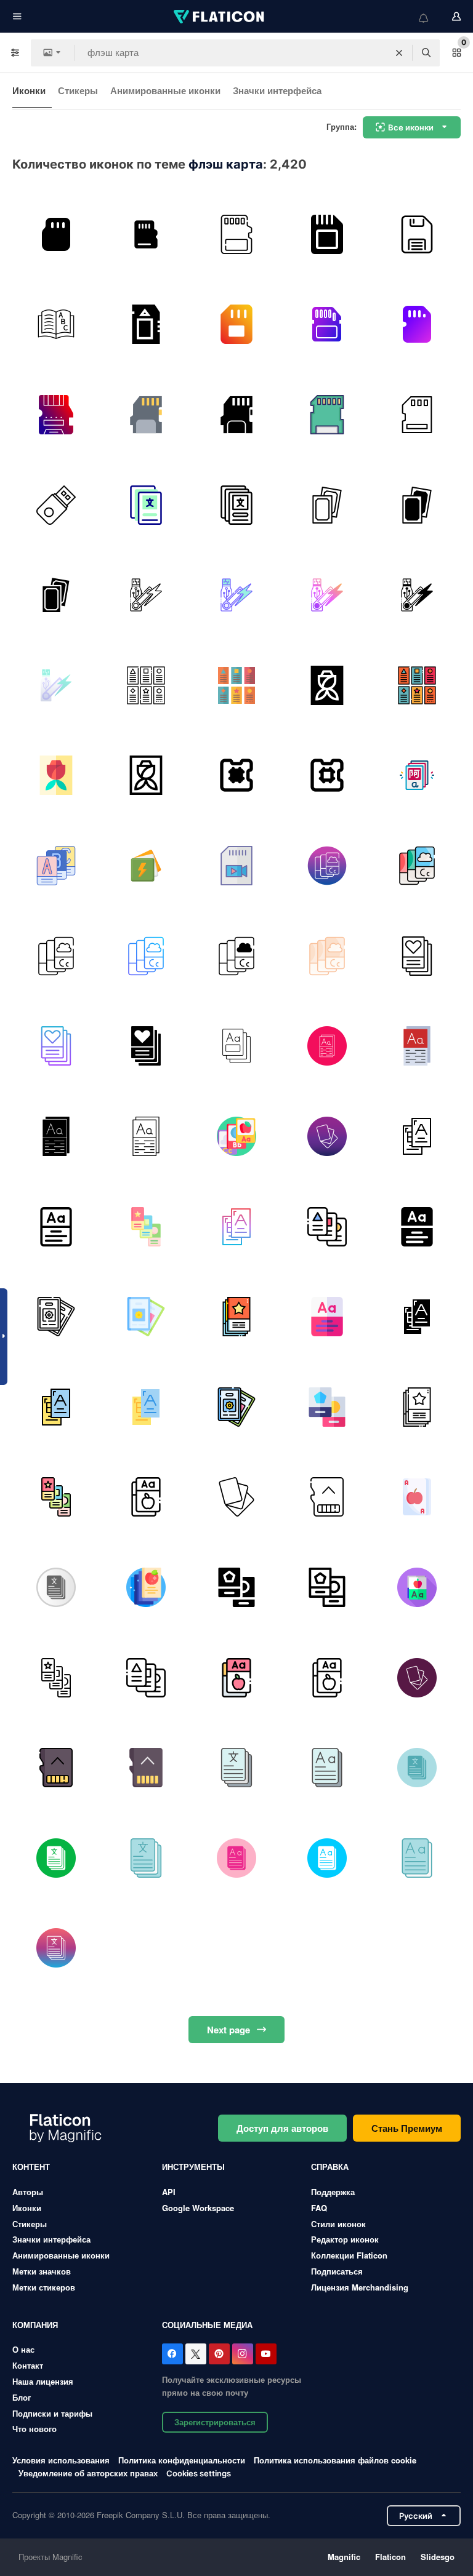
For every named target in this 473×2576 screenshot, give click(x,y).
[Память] (147, 234)
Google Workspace (198, 2208)
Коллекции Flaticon (349, 2255)
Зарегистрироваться (215, 2422)
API (169, 2192)
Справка (330, 2167)
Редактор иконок (345, 2239)
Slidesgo (438, 2557)
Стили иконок (338, 2224)
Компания (35, 2325)
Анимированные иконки (165, 90)
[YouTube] (266, 2354)
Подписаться (337, 2271)
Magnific (344, 2557)
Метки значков (42, 2271)
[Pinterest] (219, 2354)
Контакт (28, 2365)
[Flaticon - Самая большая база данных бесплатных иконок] (220, 17)
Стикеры (78, 90)
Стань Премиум (407, 2128)
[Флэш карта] (56, 505)
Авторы (28, 2192)
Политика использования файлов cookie (335, 2460)
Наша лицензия (43, 2381)
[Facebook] (172, 2354)
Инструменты (193, 2167)
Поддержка (333, 2192)
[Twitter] (196, 2354)
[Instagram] (243, 2354)
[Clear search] (399, 53)
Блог (22, 2397)
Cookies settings (199, 2474)
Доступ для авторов (282, 2128)
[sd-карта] (56, 234)
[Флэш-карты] (147, 505)
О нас (23, 2349)
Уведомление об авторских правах (88, 2473)
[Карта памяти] (236, 234)
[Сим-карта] (417, 325)
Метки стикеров (44, 2287)
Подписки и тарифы (52, 2413)
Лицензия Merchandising (360, 2287)
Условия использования (61, 2460)
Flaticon (390, 2557)
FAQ (319, 2208)
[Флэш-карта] (327, 505)
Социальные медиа (207, 2325)
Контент (31, 2167)
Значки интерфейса (277, 90)
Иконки (29, 90)
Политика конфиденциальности (182, 2460)
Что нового (34, 2429)
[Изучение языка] (56, 325)
